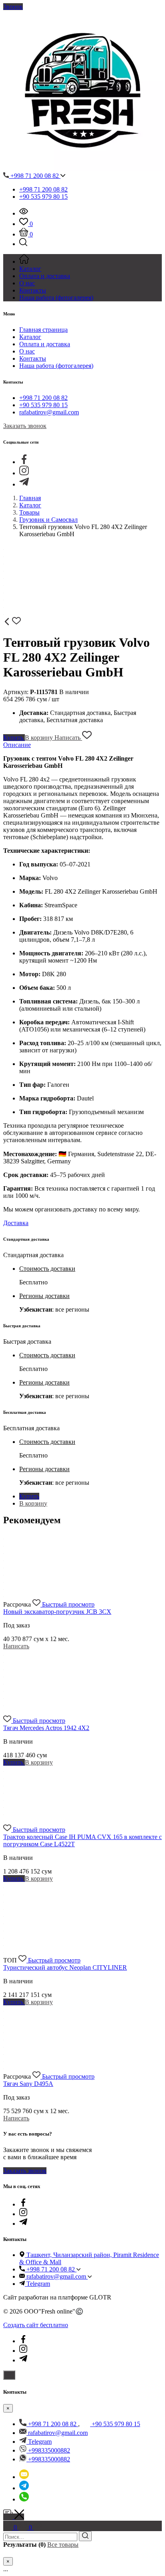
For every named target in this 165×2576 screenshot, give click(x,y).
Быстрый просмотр (68, 1604)
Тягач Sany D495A (28, 2084)
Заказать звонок (25, 426)
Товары (29, 512)
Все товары (63, 2545)
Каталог (30, 337)
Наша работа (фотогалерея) (56, 366)
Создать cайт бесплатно (36, 2325)
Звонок (13, 7)
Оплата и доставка (45, 344)
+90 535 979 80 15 (43, 197)
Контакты (33, 358)
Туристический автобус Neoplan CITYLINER (65, 1967)
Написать (68, 738)
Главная (30, 498)
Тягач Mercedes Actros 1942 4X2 (46, 1728)
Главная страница (43, 330)
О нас (27, 351)
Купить (14, 738)
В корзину (40, 738)
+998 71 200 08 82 (35, 176)
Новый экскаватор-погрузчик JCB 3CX (57, 1612)
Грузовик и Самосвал (48, 520)
